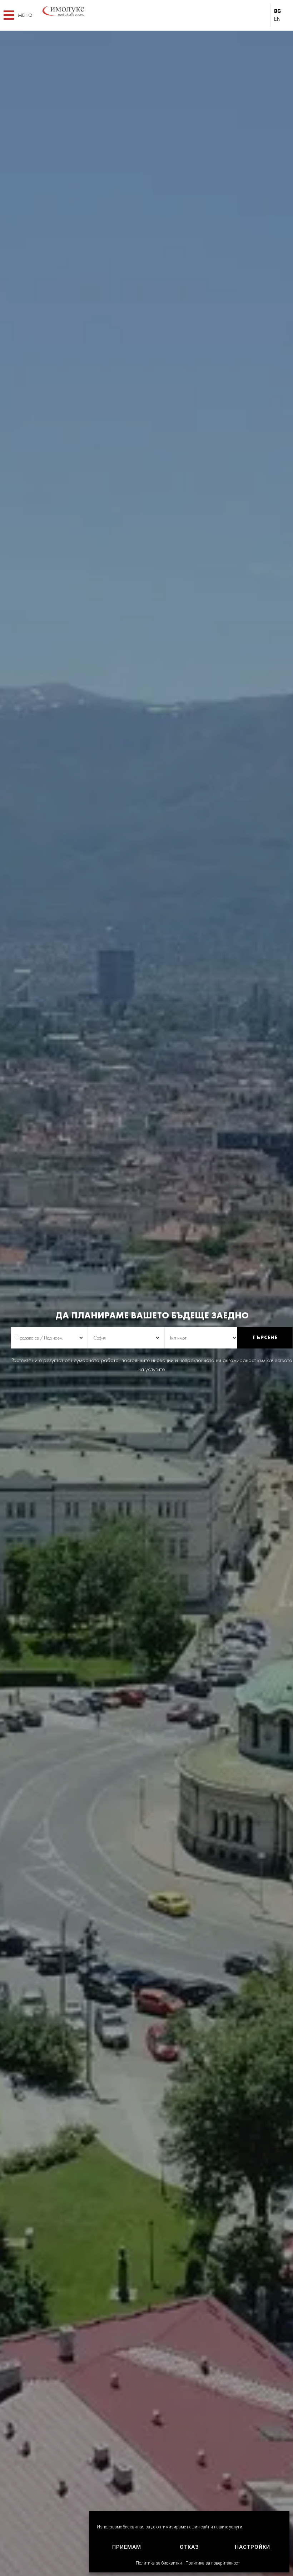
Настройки (252, 2547)
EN (277, 19)
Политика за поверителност (213, 2563)
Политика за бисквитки (159, 2563)
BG (277, 11)
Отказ (189, 2547)
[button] (18, 15)
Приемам (127, 2547)
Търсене (265, 1337)
